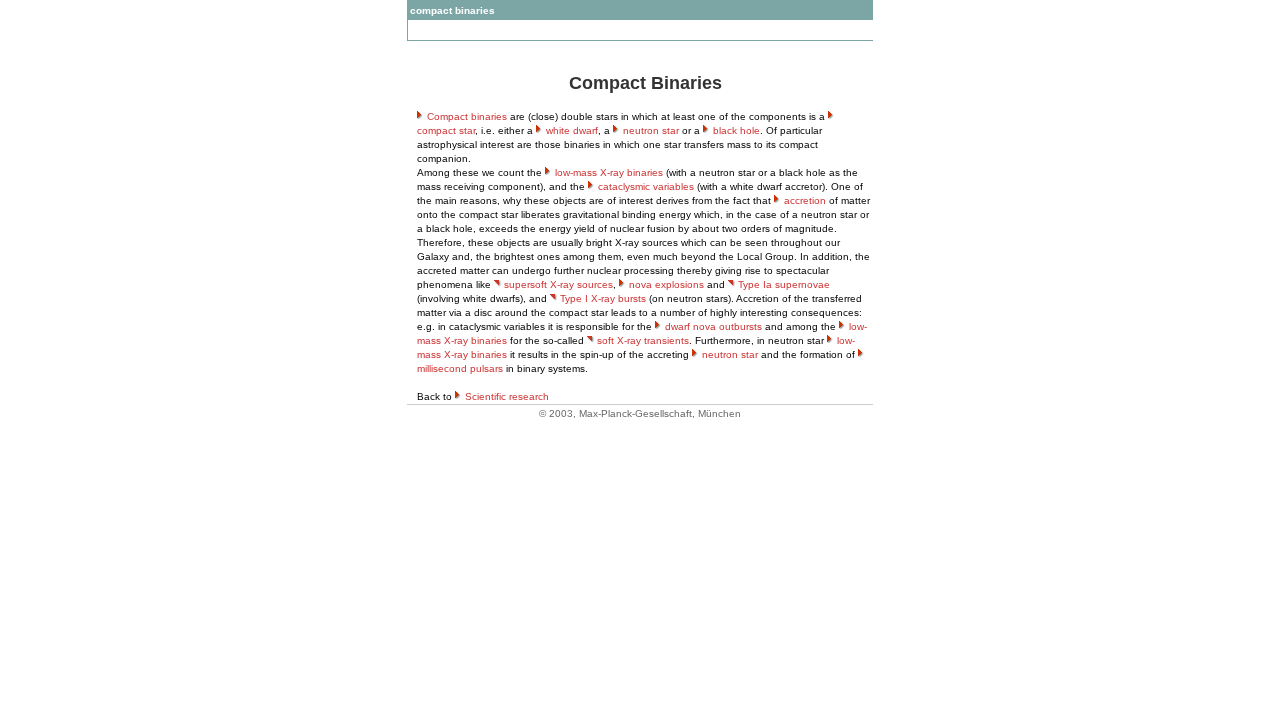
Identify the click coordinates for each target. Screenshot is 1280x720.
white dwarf (572, 130)
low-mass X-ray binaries (609, 172)
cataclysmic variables (646, 186)
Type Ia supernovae (784, 284)
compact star (446, 130)
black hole (736, 130)
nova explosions (666, 284)
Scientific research (507, 396)
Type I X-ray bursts (603, 298)
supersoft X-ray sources (558, 284)
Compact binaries (467, 116)
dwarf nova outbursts (713, 326)
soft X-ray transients (643, 340)
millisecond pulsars (460, 368)
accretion (805, 200)
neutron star (651, 130)
